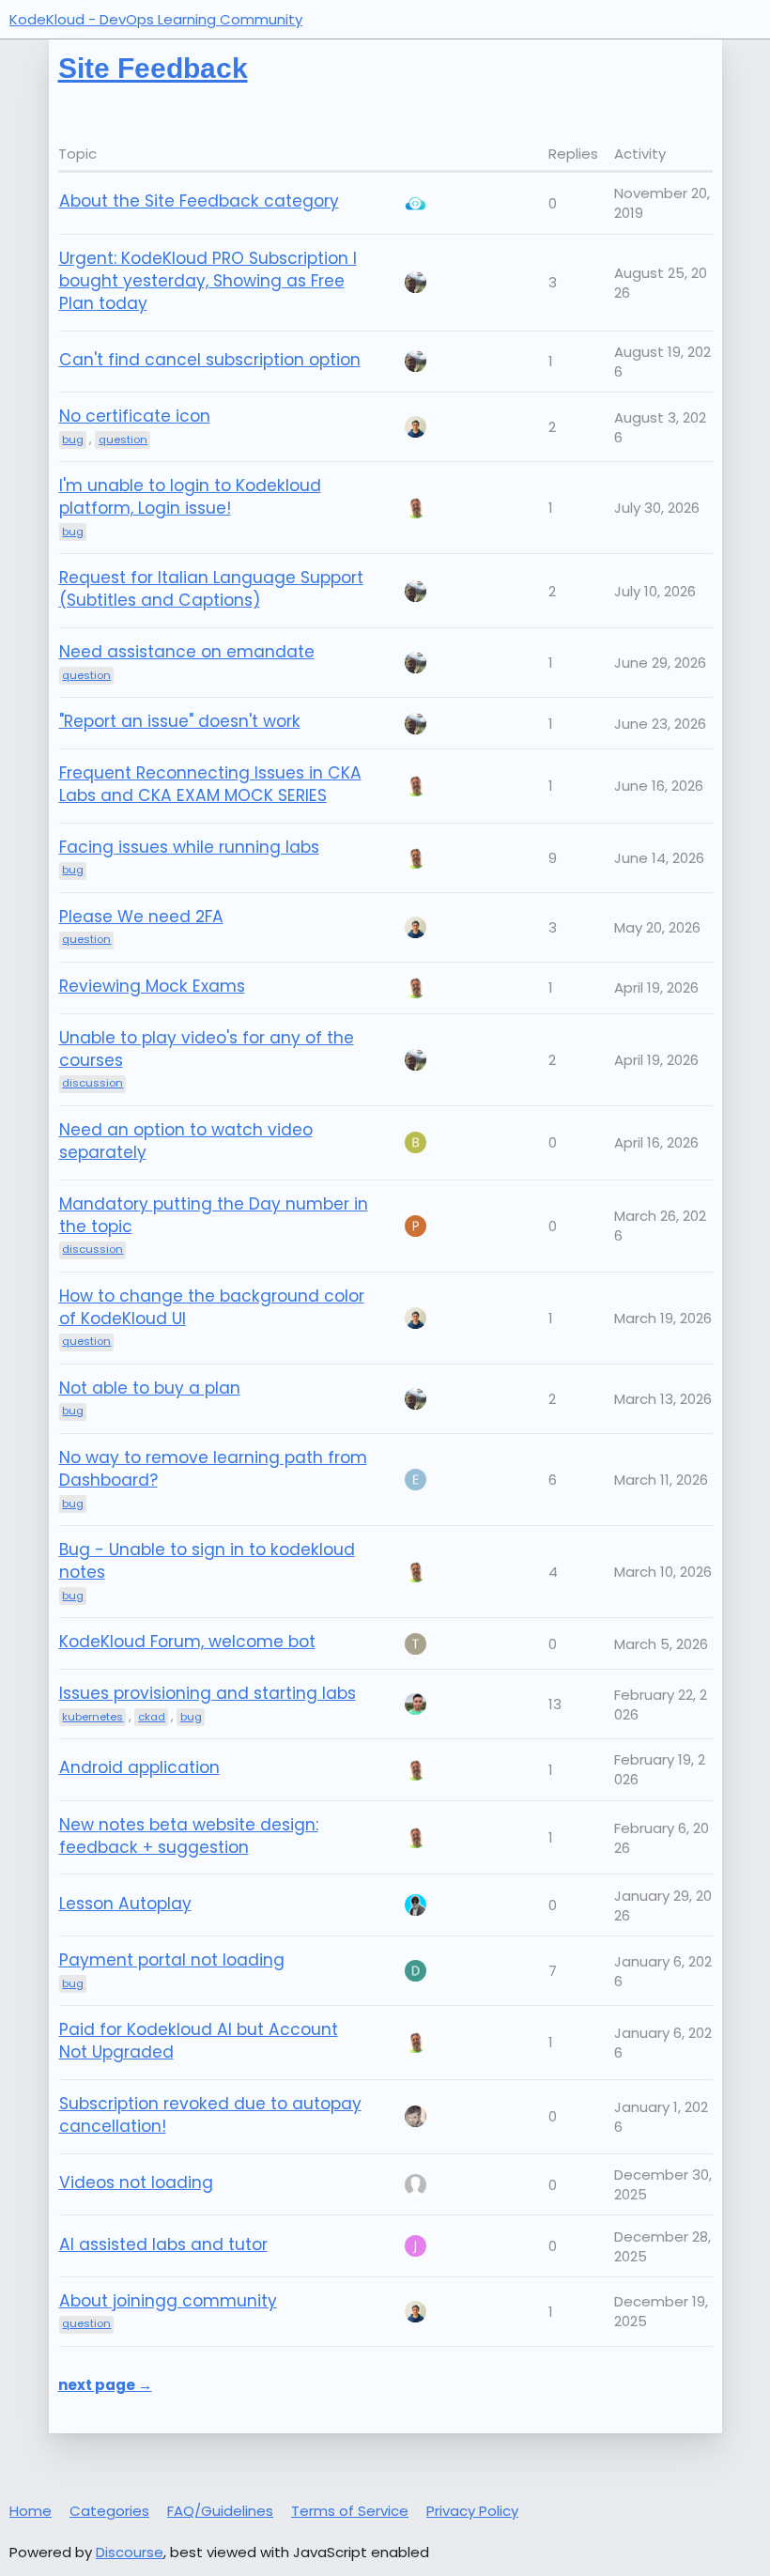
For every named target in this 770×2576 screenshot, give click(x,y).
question (86, 1341)
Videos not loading (136, 2183)
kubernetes (92, 1717)
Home (31, 2511)
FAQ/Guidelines (220, 2511)
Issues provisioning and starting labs (208, 1693)
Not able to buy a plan (150, 1388)
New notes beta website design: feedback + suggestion (189, 1836)
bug (73, 1411)
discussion (92, 1249)
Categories (109, 2511)
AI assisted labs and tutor (163, 2244)
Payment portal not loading (172, 1960)
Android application (139, 1767)
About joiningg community (168, 2301)
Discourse (130, 2552)
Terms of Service (350, 2511)
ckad (152, 1717)
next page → (105, 2385)
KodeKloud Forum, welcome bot (187, 1642)
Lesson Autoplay (125, 1904)
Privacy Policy (472, 2511)
